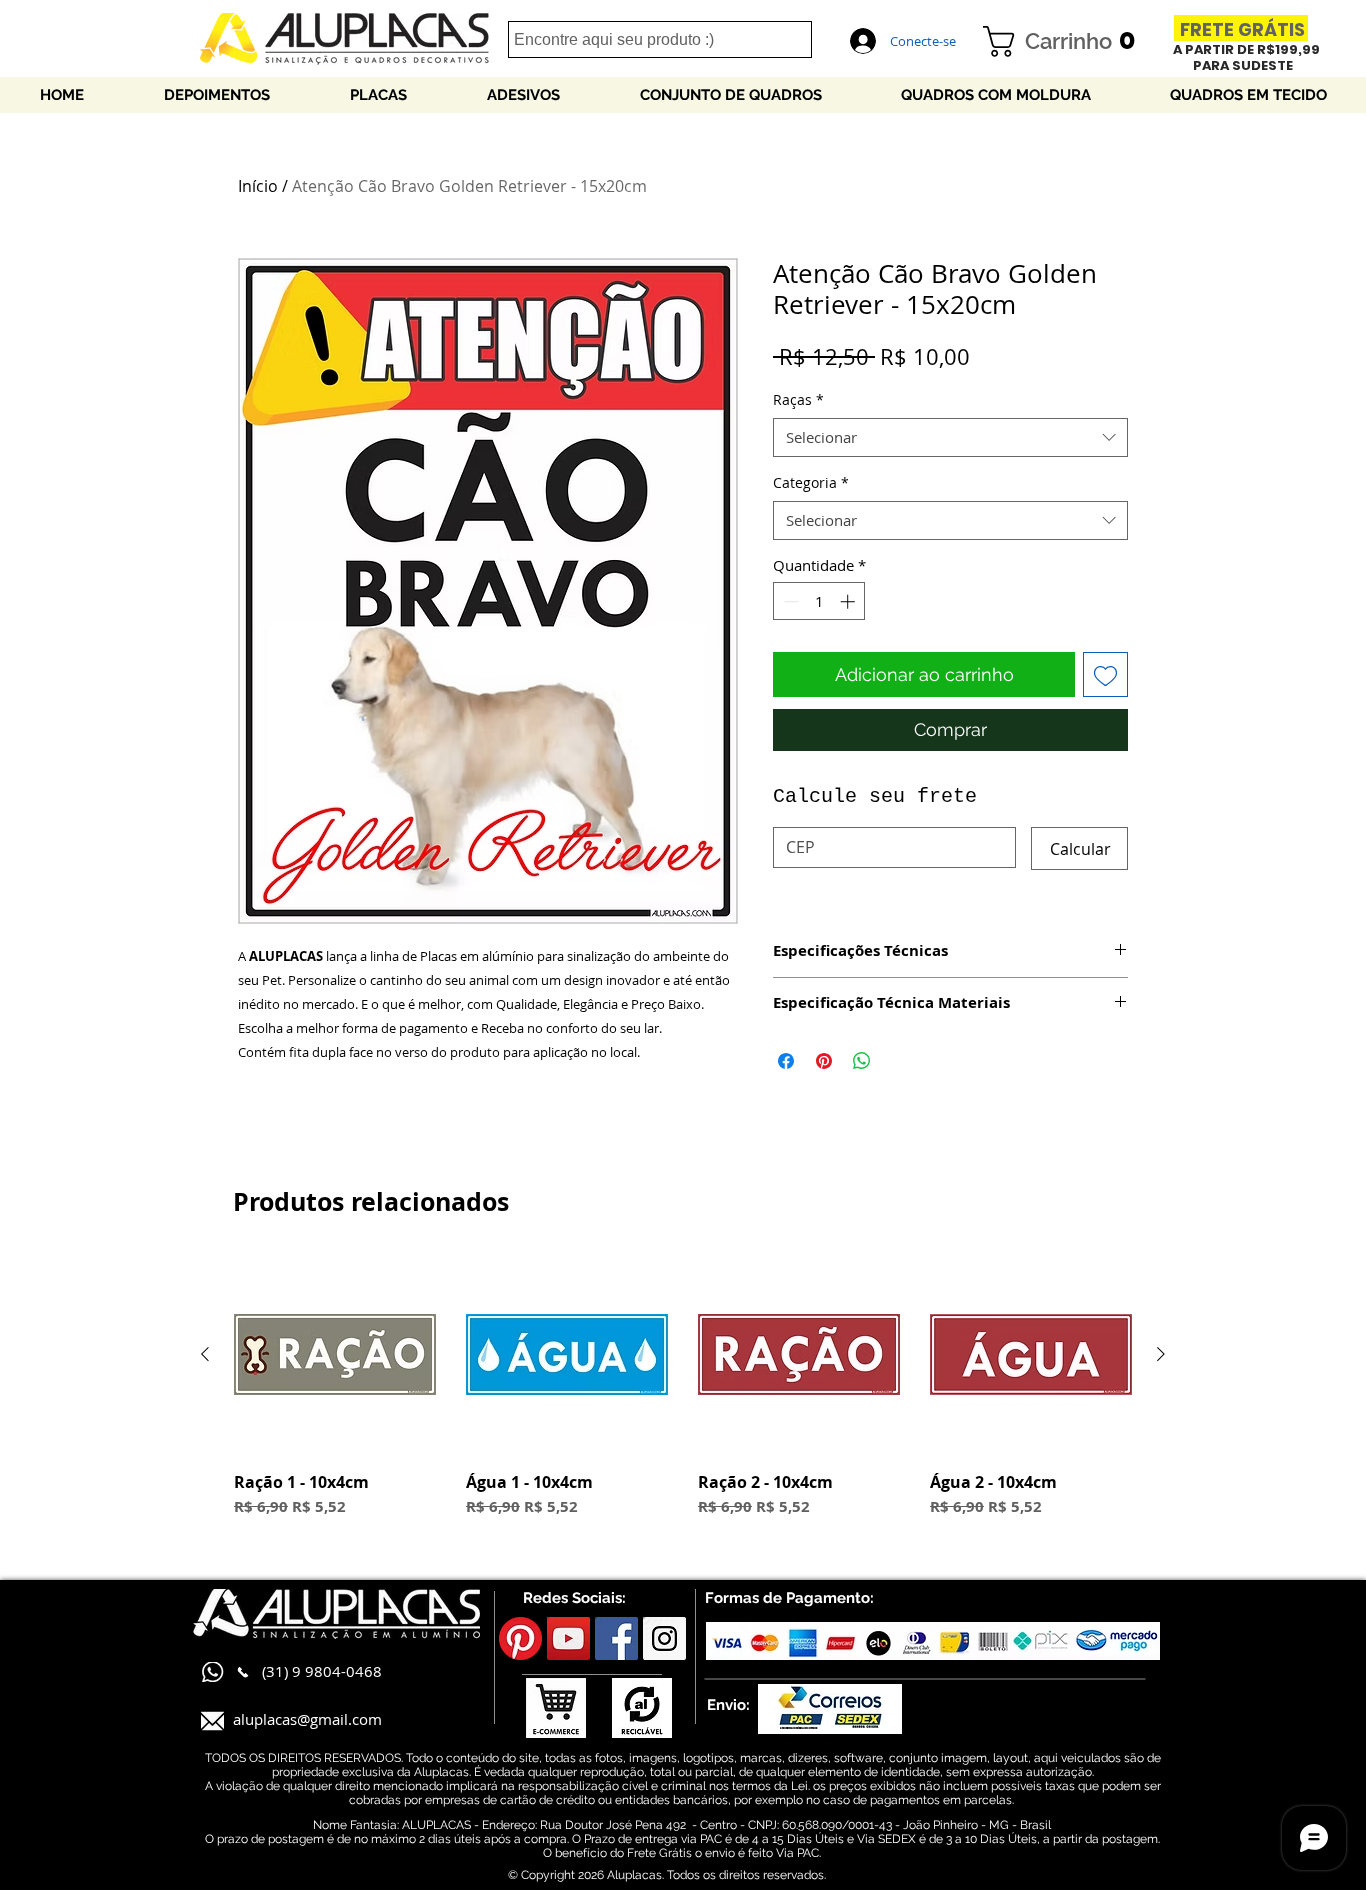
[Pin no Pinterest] (824, 1061)
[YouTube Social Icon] (568, 1638)
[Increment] (849, 601)
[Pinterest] (520, 1638)
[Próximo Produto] (1161, 1354)
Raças (798, 399)
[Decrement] (789, 601)
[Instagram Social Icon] (664, 1638)
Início (258, 186)
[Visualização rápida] (335, 1355)
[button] (1067, 41)
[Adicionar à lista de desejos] (1105, 674)
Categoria (811, 482)
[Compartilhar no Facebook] (786, 1061)
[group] (683, 1396)
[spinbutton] (819, 601)
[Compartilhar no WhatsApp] (862, 1061)
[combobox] (950, 437)
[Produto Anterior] (205, 1354)
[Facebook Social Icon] (616, 1638)
